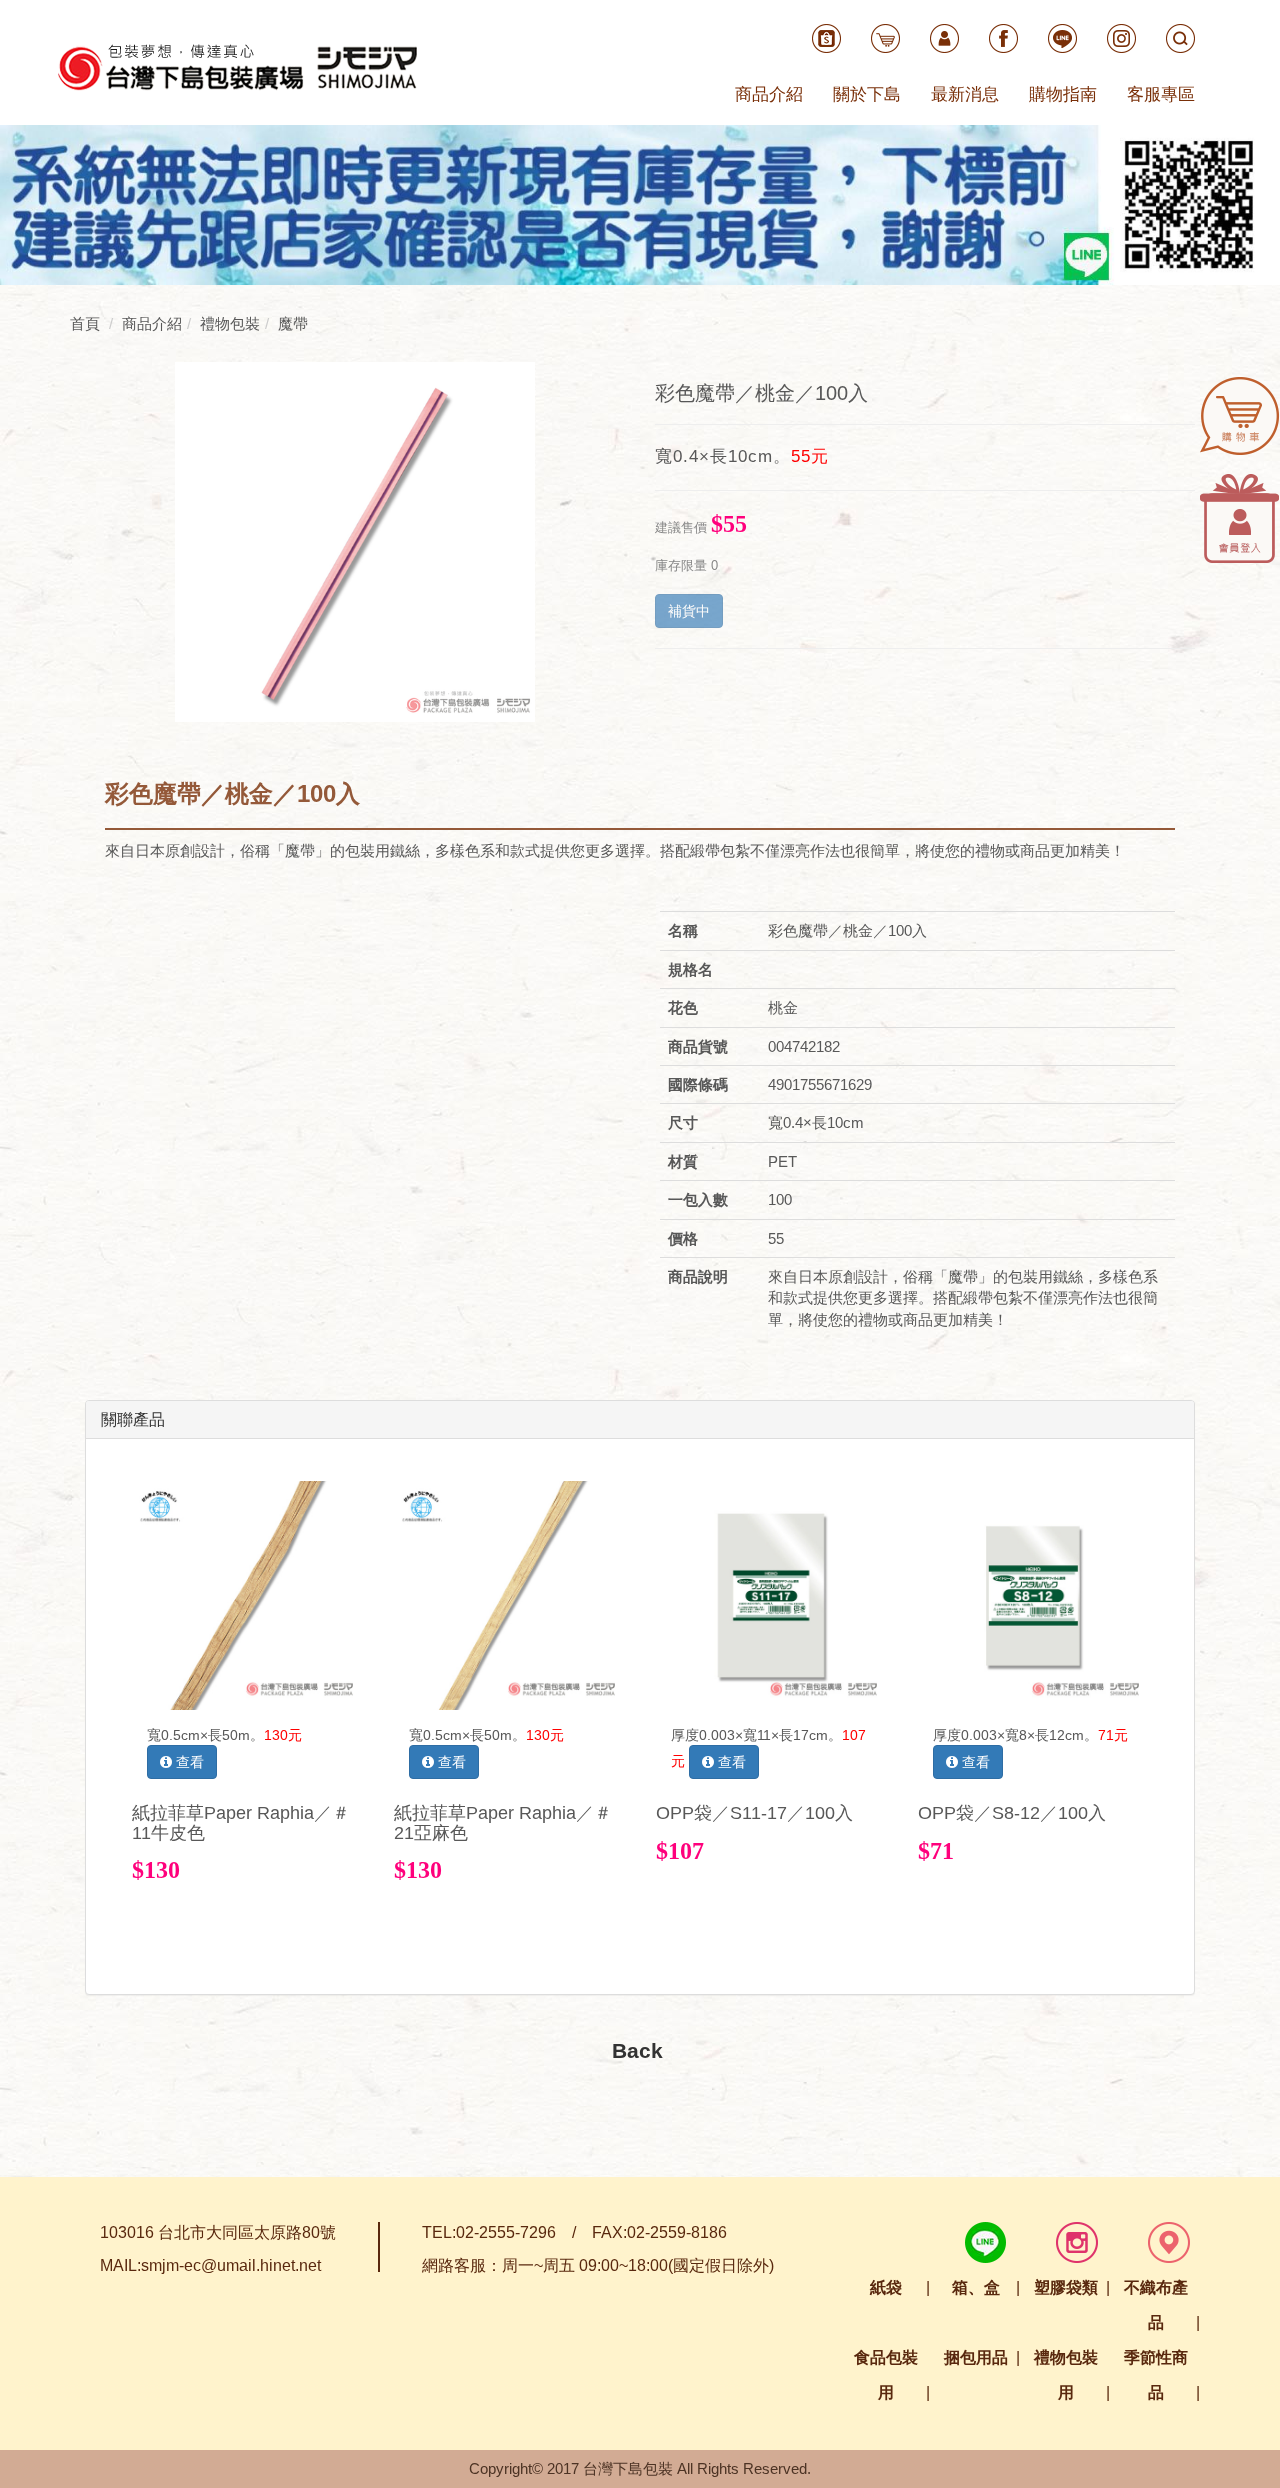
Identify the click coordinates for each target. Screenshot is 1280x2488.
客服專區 (1161, 94)
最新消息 (965, 94)
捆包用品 (976, 2357)
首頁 (85, 323)
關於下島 (867, 94)
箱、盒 (976, 2287)
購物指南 (1063, 94)
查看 (188, 1762)
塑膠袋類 (1066, 2287)
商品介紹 (769, 94)
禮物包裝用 (1066, 2375)
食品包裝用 (886, 2375)
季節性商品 (1156, 2375)
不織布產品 (1156, 2305)
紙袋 (886, 2287)
